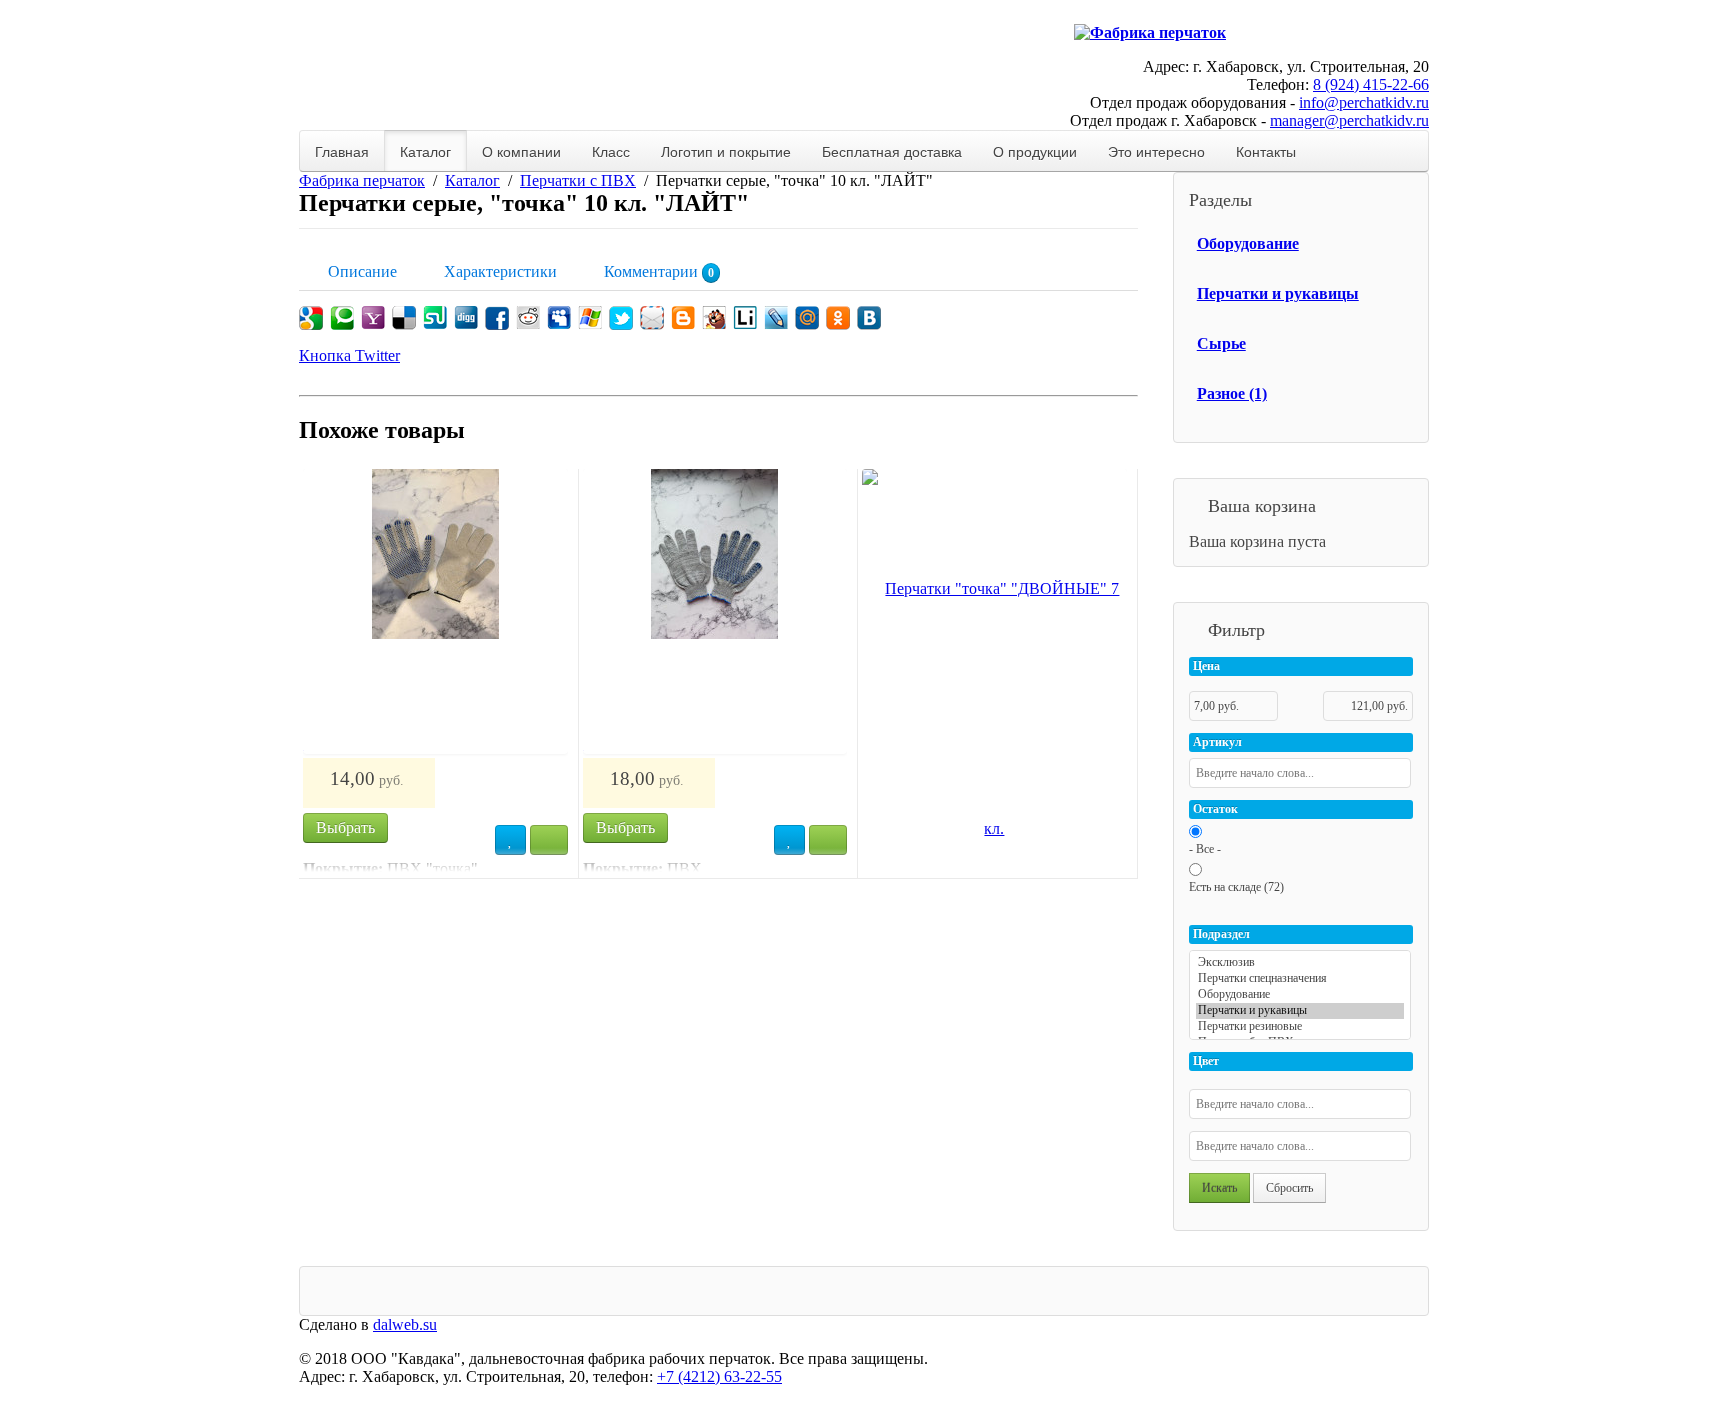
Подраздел (1221, 934)
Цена (1206, 666)
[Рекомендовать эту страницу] (652, 318)
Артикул (1217, 742)
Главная (342, 151)
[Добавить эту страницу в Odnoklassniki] (838, 318)
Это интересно (1156, 151)
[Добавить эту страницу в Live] (590, 318)
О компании (521, 151)
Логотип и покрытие (726, 151)
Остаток (1215, 809)
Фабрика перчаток (362, 180)
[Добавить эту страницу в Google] (311, 318)
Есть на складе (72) (1236, 887)
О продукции (1035, 151)
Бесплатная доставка (892, 151)
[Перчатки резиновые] (1300, 1027)
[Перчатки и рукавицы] (1300, 1011)
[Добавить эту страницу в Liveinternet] (745, 318)
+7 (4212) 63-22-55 (719, 1376)
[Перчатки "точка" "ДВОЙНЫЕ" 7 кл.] (994, 709)
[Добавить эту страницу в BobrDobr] (714, 318)
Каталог (425, 151)
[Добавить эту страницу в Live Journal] (776, 318)
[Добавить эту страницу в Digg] (466, 318)
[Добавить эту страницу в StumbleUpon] (435, 318)
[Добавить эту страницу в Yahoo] (373, 318)
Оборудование (1248, 243)
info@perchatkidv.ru (1364, 102)
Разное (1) (1232, 393)
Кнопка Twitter (349, 355)
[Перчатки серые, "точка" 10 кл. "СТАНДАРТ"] (715, 611)
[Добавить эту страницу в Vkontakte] (869, 318)
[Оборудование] (1300, 995)
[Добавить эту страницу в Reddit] (528, 318)
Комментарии (657, 271)
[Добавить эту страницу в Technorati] (342, 318)
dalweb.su (405, 1324)
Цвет (1206, 1061)
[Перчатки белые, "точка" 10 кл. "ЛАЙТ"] (435, 611)
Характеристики (498, 271)
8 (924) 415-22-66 (1371, 84)
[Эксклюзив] (1300, 963)
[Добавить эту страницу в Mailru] (807, 318)
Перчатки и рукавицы (1278, 293)
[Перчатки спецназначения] (1300, 979)
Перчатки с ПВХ (578, 180)
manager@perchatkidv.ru (1349, 120)
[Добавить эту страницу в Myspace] (559, 318)
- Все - (1205, 849)
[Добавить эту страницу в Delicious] (404, 318)
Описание (360, 271)
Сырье (1221, 343)
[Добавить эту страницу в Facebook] (497, 318)
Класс (611, 151)
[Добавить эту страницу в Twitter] (621, 318)
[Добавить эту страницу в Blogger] (683, 318)
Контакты (1266, 151)
